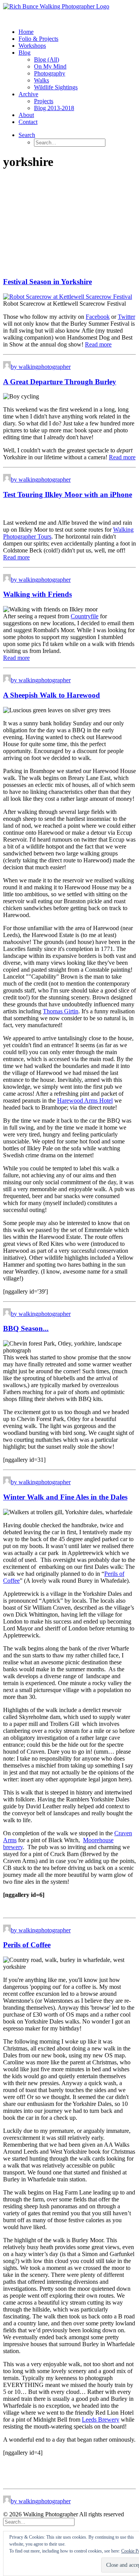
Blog (25, 53)
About (26, 115)
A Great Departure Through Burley (60, 382)
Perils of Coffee (27, 1945)
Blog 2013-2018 (54, 108)
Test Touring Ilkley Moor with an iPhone (68, 495)
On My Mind (50, 66)
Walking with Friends (37, 594)
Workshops (32, 46)
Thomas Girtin (61, 1011)
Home (26, 32)
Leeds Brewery (101, 2419)
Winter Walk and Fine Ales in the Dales (65, 1497)
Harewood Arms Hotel (85, 1101)
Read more (98, 344)
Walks (42, 80)
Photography (50, 73)
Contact (28, 122)
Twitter (126, 317)
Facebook (98, 317)
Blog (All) (47, 59)
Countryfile (85, 616)
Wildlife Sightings (56, 87)
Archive (28, 94)
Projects (44, 101)
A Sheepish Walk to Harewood (52, 695)
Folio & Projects (38, 39)
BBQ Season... (26, 1328)
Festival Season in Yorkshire (47, 282)
